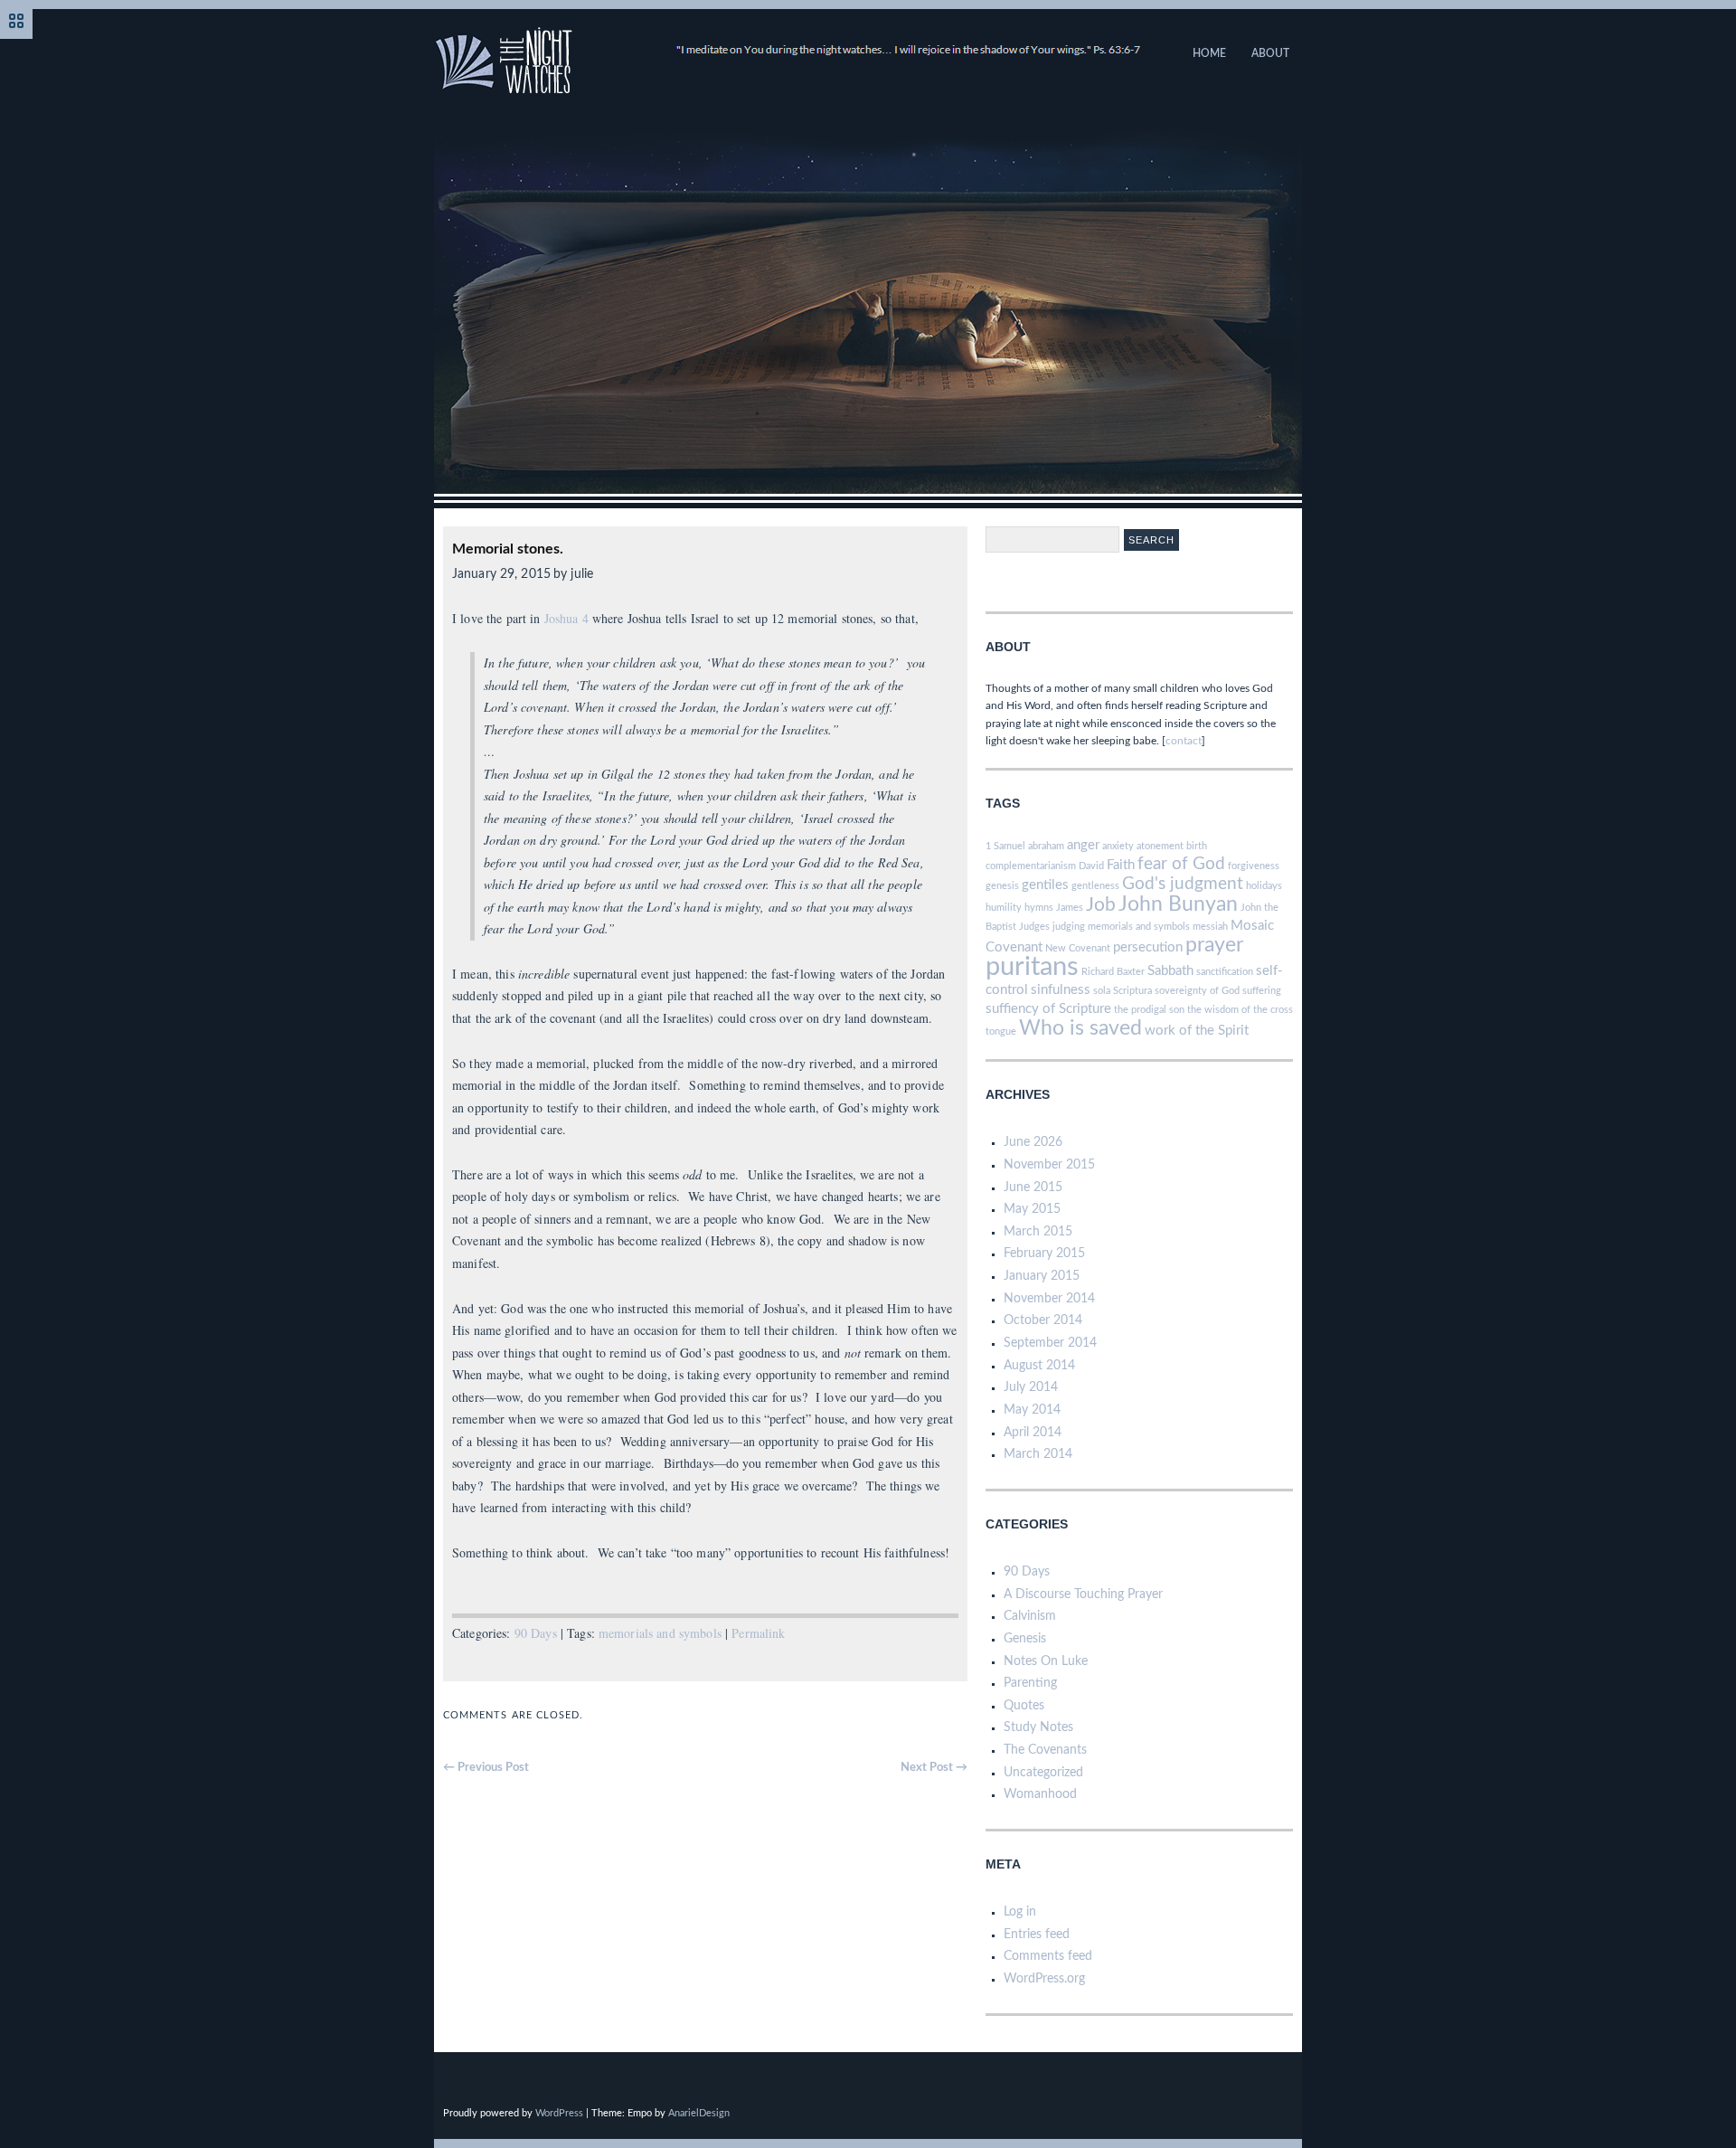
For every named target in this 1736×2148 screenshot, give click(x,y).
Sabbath (1170, 971)
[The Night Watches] (788, 90)
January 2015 (1042, 1276)
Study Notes (1038, 1727)
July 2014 (1031, 1387)
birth (1197, 846)
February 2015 (1044, 1254)
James (1070, 908)
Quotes (1024, 1706)
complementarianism (1031, 866)
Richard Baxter (1113, 972)
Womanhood (1040, 1794)
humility (1004, 908)
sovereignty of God (1197, 991)
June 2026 (1033, 1142)
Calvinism (1030, 1616)
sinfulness (1061, 990)
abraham (1046, 846)
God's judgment (1183, 884)
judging (1069, 927)
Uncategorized (1043, 1773)
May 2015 (1032, 1209)
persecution (1148, 947)
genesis (1002, 886)
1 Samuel (1005, 846)
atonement (1160, 846)
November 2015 (1049, 1165)
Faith (1121, 865)
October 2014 (1043, 1320)
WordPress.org (1044, 1979)
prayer (1214, 945)
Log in (1020, 1912)
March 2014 (1038, 1454)
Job (1101, 905)
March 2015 (1038, 1232)
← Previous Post (486, 1768)
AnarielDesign (699, 2113)
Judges (1034, 927)
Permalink (758, 1633)
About (1270, 53)
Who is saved (1080, 1028)
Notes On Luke (1046, 1661)
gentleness (1095, 886)
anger (1083, 845)
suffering (1262, 991)
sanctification (1225, 972)
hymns (1039, 908)
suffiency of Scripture (1048, 1009)
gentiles (1045, 885)
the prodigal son (1149, 1010)
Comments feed (1048, 1956)
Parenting (1030, 1683)
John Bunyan (1178, 904)
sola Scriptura (1123, 991)
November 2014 (1049, 1299)
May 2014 (1032, 1410)
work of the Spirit (1197, 1031)
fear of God (1181, 864)
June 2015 (1033, 1188)
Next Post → (934, 1768)
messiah (1210, 927)
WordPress (559, 2113)
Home (1209, 53)
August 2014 (1039, 1366)
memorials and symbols (660, 1633)
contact (1184, 741)
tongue (1001, 1031)
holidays (1264, 886)
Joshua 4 (566, 618)
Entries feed (1037, 1935)
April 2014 (1033, 1433)
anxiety (1118, 846)
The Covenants (1045, 1750)
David (1091, 866)
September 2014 (1050, 1343)
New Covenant (1078, 948)
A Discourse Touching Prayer (1083, 1594)
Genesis (1025, 1639)
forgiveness (1254, 866)
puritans (1032, 967)
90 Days (536, 1633)
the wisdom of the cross (1240, 1010)
